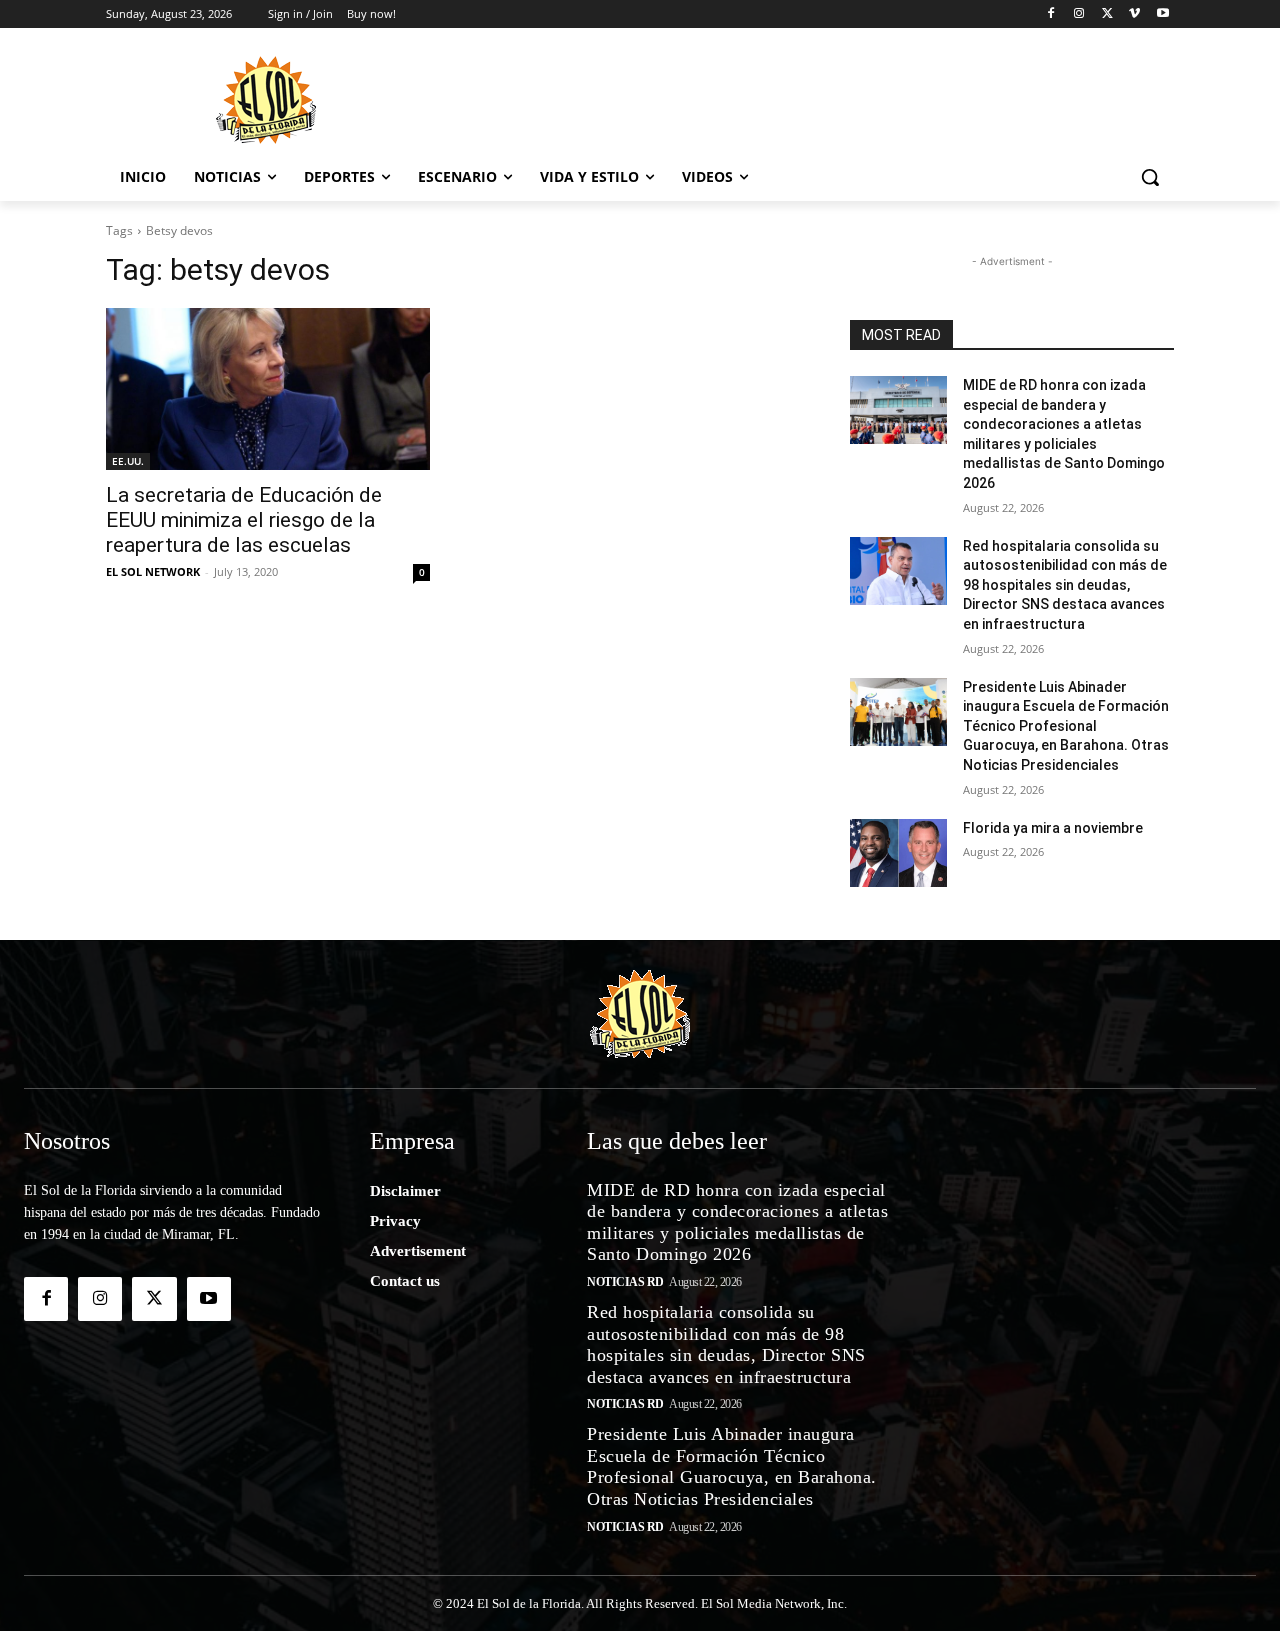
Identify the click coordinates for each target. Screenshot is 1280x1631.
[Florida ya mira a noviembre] (898, 853)
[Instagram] (1079, 14)
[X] (1107, 14)
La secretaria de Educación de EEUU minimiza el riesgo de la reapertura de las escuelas (244, 520)
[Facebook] (1051, 14)
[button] (1150, 177)
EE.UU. (128, 461)
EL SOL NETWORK (153, 571)
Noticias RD (625, 1282)
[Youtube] (1162, 14)
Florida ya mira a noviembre (1053, 828)
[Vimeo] (1134, 14)
